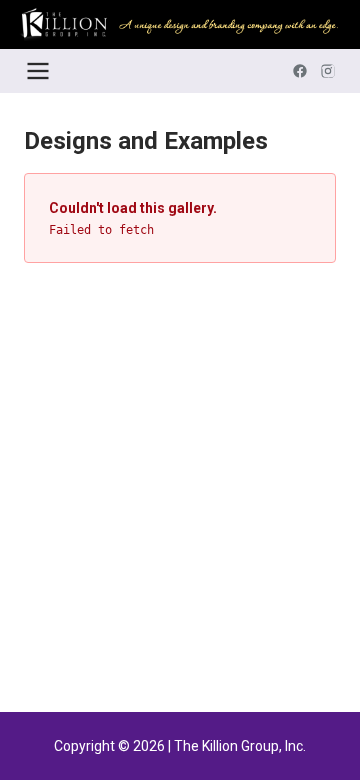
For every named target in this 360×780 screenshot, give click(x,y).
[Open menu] (38, 71)
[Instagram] (328, 71)
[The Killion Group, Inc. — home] (180, 24)
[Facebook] (300, 71)
